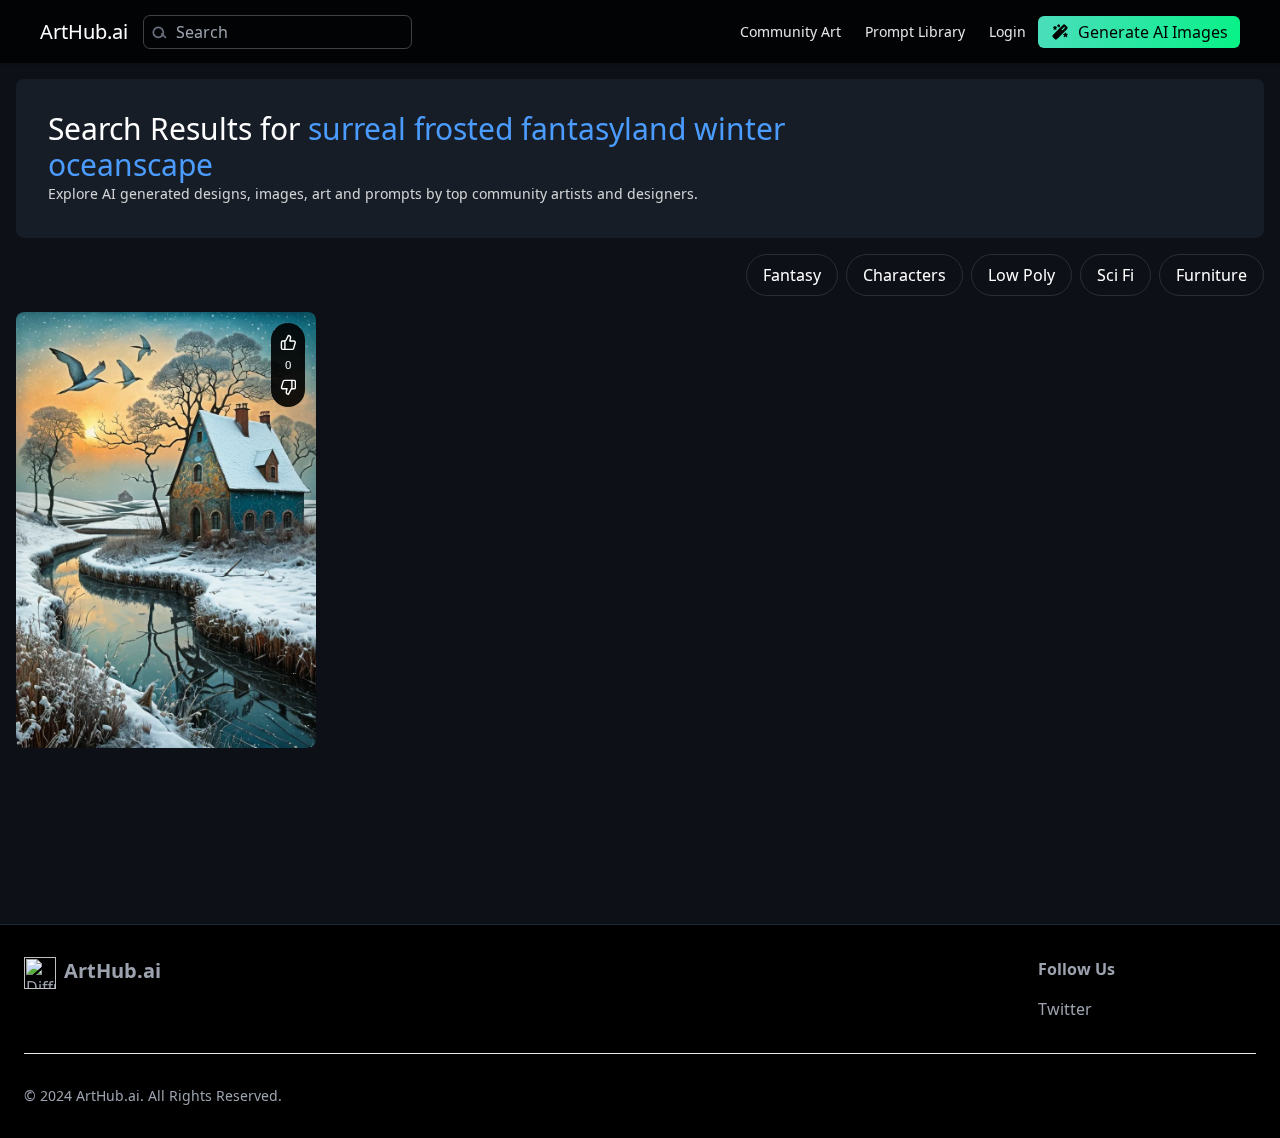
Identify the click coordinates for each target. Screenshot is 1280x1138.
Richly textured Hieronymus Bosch (137, 698)
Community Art (790, 31)
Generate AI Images (1153, 32)
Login (1007, 31)
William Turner (151, 718)
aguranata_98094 (117, 665)
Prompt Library (915, 31)
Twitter (1065, 1009)
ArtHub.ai (84, 32)
